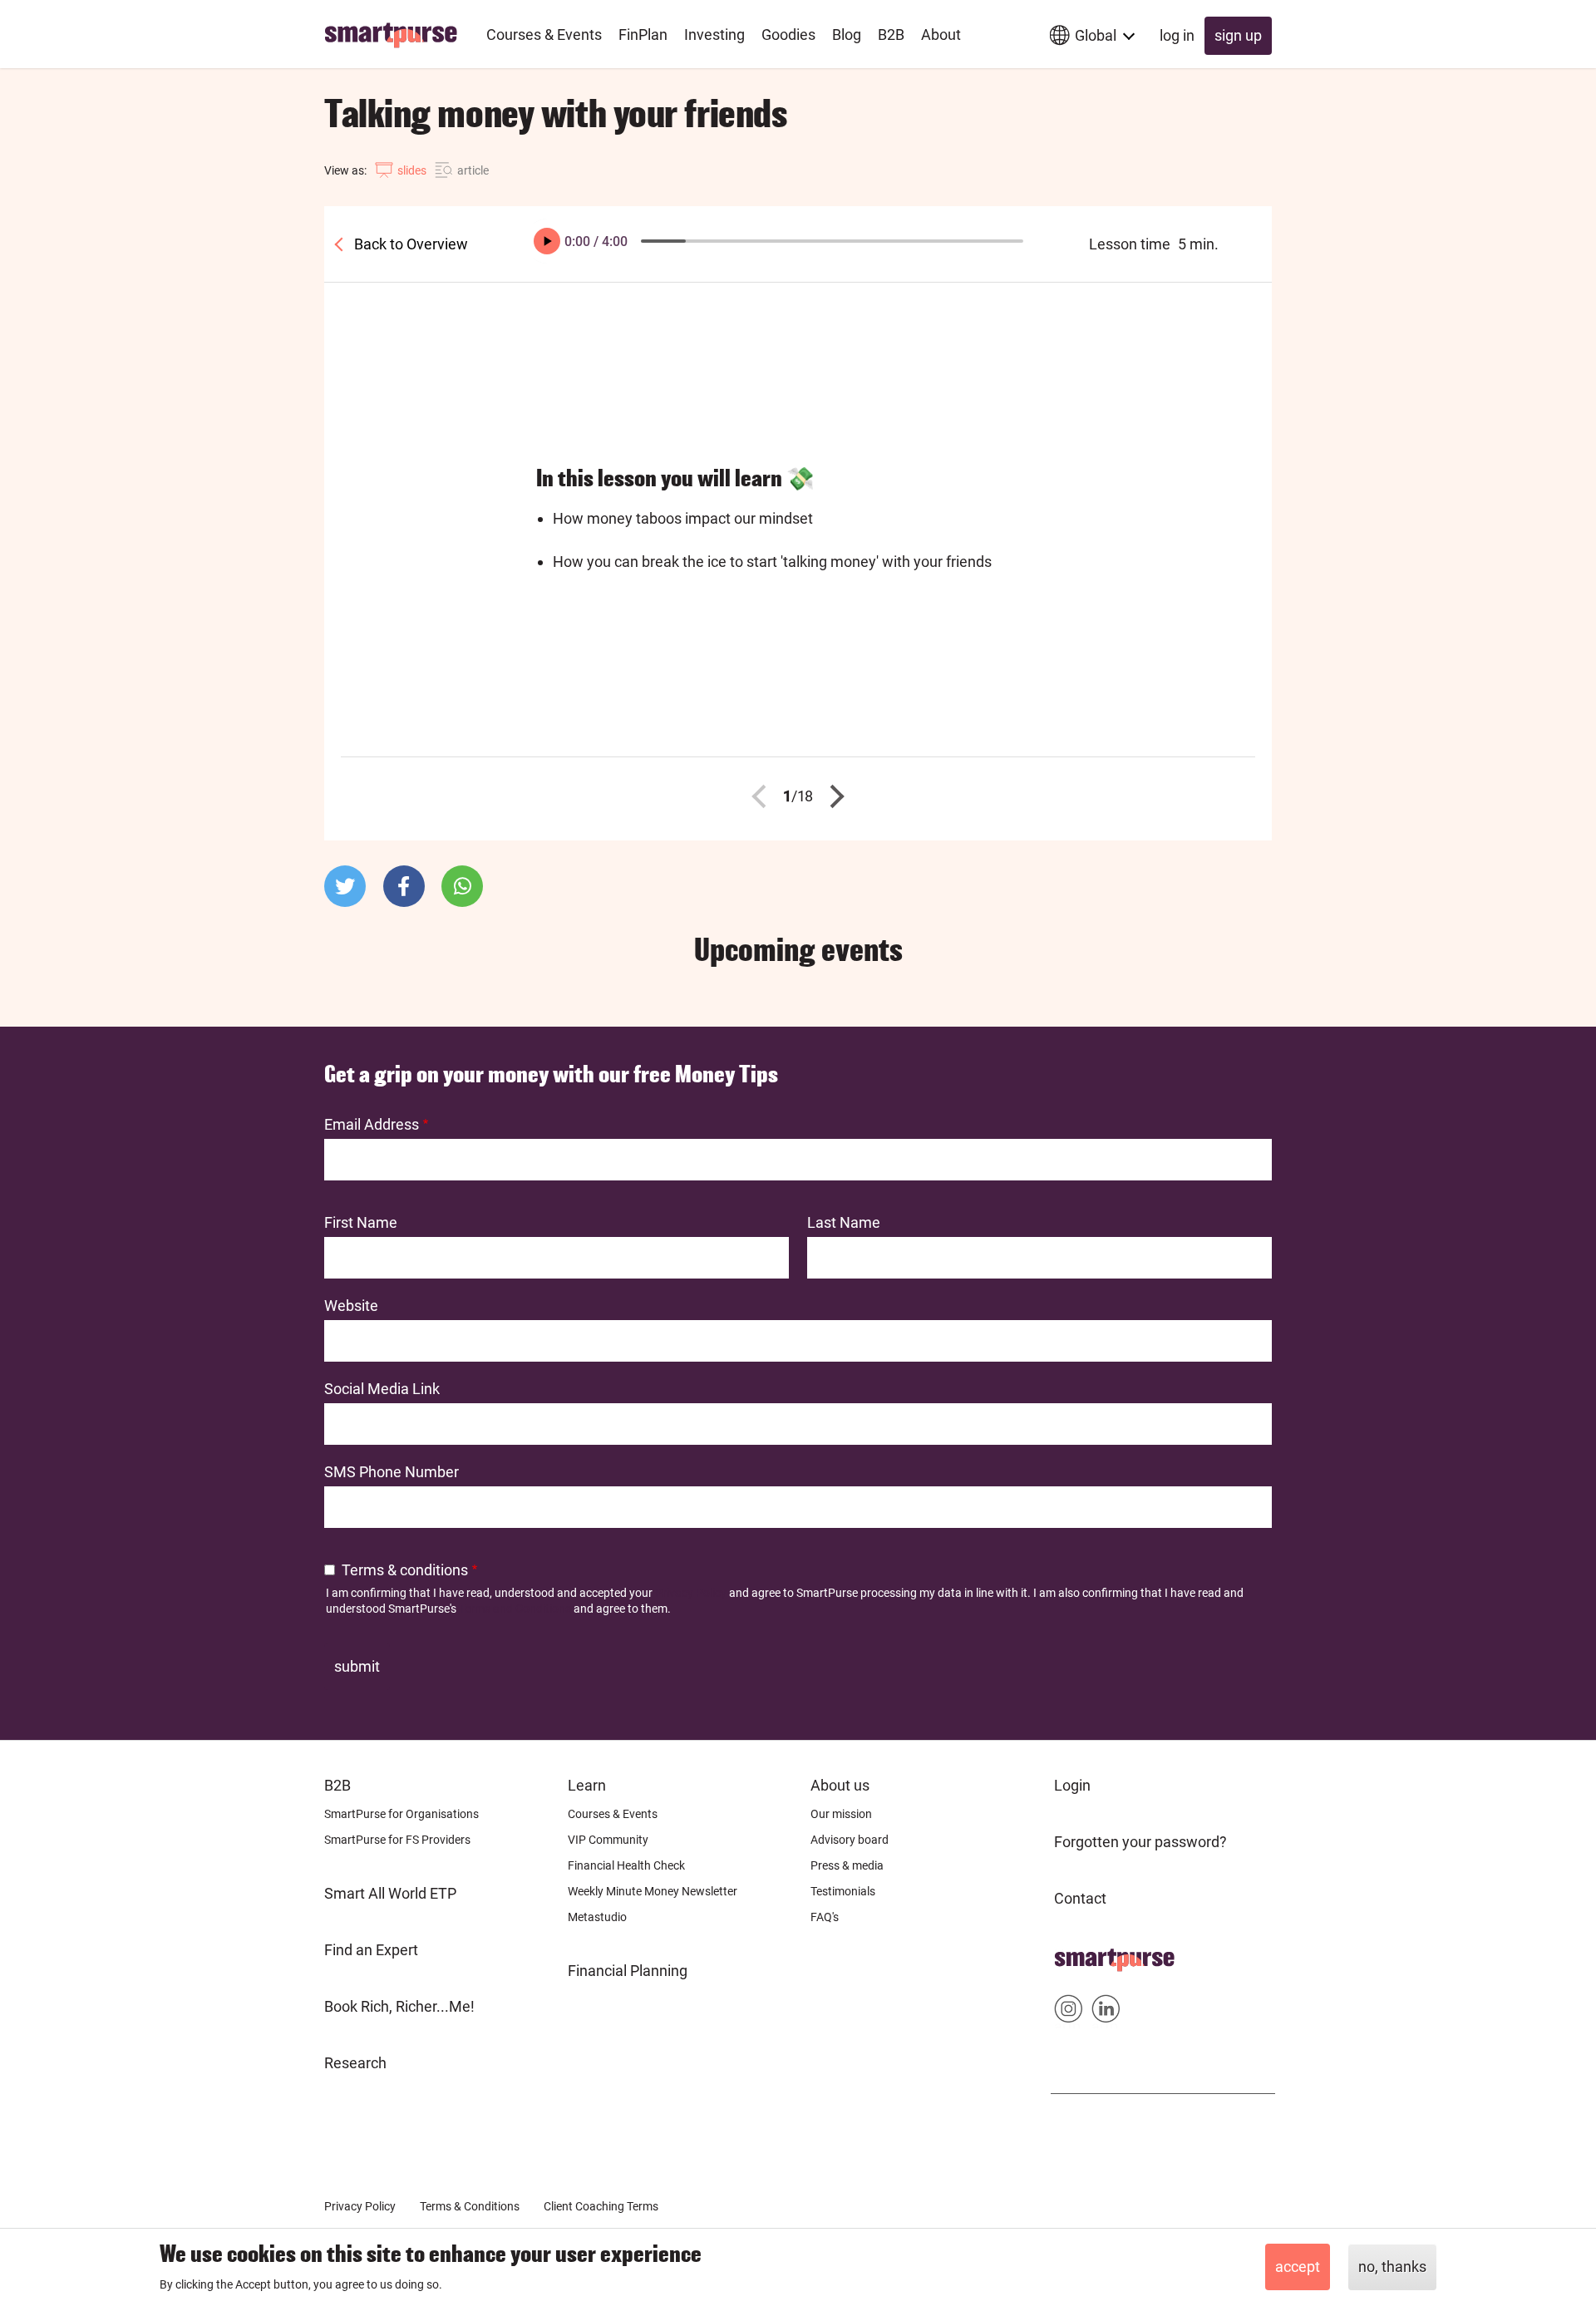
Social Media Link (382, 1389)
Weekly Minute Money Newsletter (653, 1891)
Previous (764, 796)
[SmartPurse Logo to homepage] (397, 34)
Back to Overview (409, 244)
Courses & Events (613, 1814)
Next (833, 796)
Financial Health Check (626, 1865)
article (473, 170)
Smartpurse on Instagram (1069, 2012)
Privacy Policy (691, 1593)
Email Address (372, 1124)
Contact (1080, 1898)
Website (351, 1306)
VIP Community (608, 1840)
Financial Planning (628, 1971)
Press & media (847, 1865)
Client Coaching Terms (601, 2206)
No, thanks (1392, 2267)
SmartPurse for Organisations (401, 1814)
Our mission (841, 1814)
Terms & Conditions (470, 2206)
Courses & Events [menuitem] (544, 34)
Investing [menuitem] (714, 34)
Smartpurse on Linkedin (1106, 2012)
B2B (337, 1785)
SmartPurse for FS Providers (397, 1840)
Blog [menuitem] (847, 34)
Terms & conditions (405, 1570)
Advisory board (850, 1840)
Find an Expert (371, 1950)
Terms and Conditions (515, 1609)
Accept (1298, 2267)
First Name (361, 1222)
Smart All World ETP (390, 1893)
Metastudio (597, 1917)
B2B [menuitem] (891, 34)
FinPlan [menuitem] (643, 34)
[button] (345, 886)
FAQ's (825, 1917)
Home (1074, 1955)
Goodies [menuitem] (788, 34)
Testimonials (843, 1891)
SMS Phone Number (392, 1472)
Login (1072, 1785)
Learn (587, 1785)
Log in (1177, 35)
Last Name (844, 1222)
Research (355, 2063)
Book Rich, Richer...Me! (399, 2006)
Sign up (1238, 35)
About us (840, 1785)
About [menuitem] (941, 34)
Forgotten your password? (1140, 1842)
